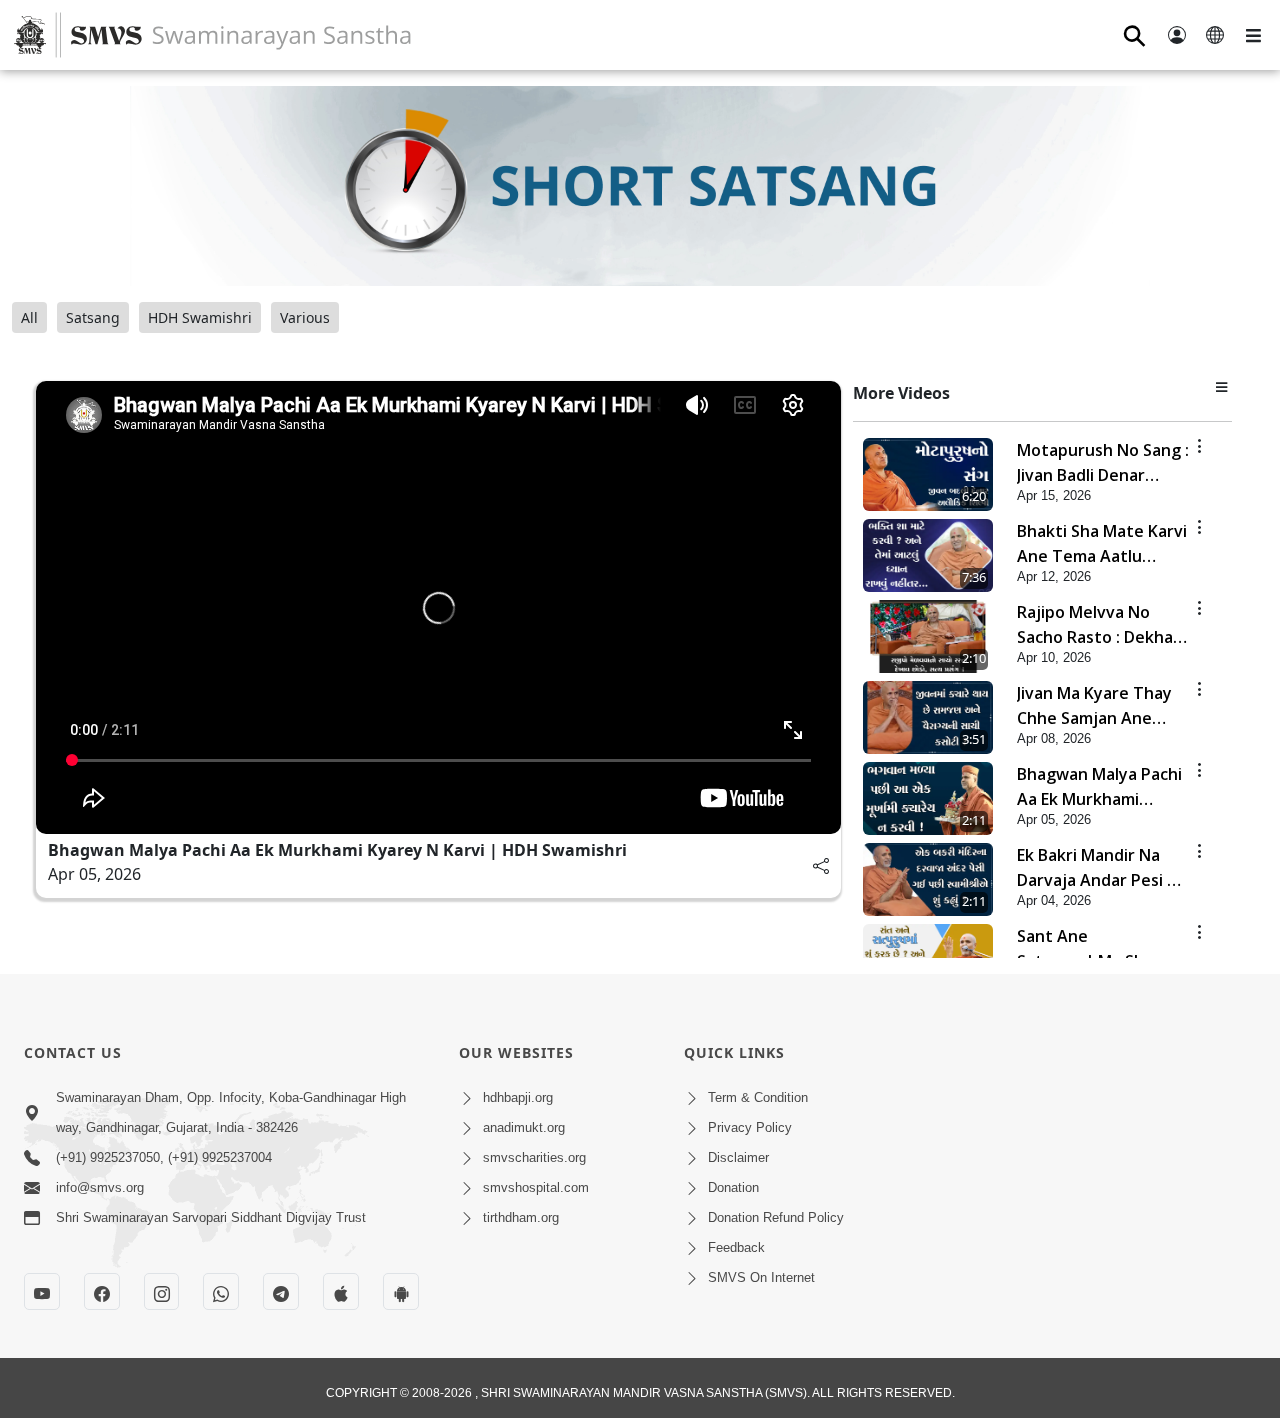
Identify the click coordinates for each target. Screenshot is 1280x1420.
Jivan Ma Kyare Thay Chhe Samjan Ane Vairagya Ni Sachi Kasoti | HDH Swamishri (1094, 706)
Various (305, 317)
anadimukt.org (524, 1127)
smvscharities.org (534, 1157)
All (29, 317)
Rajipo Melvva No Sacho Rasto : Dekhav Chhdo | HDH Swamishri (1099, 625)
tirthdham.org (521, 1217)
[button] (1224, 386)
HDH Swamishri (200, 317)
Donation (733, 1187)
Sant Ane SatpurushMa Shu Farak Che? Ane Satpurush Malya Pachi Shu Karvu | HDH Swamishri (1104, 949)
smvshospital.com (536, 1187)
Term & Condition (758, 1097)
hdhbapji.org (518, 1097)
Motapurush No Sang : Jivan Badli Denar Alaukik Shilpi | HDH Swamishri (1103, 463)
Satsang (93, 317)
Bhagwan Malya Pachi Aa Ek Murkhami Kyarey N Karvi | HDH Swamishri (337, 850)
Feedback (736, 1247)
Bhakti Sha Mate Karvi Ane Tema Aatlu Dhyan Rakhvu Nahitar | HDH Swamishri (1103, 544)
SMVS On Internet (761, 1277)
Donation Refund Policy (776, 1217)
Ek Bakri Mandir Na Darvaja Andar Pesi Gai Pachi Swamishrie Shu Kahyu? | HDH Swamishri (1104, 868)
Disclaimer (738, 1157)
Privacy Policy (750, 1127)
